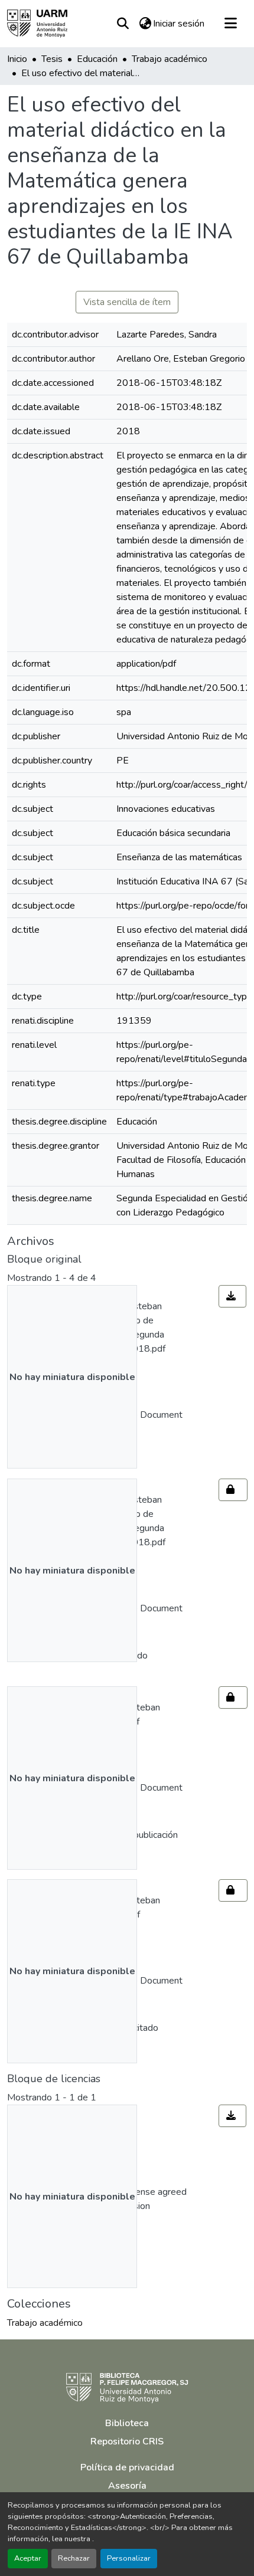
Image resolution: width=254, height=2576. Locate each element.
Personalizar (129, 2558)
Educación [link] (97, 59)
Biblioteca (127, 2423)
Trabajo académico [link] (170, 59)
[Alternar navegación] (230, 24)
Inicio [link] (17, 59)
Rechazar (74, 2558)
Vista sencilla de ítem (127, 302)
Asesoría (127, 2486)
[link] (232, 1296)
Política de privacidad (127, 2467)
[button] (37, 24)
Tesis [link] (52, 59)
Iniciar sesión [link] (179, 24)
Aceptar (28, 2558)
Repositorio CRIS (127, 2441)
